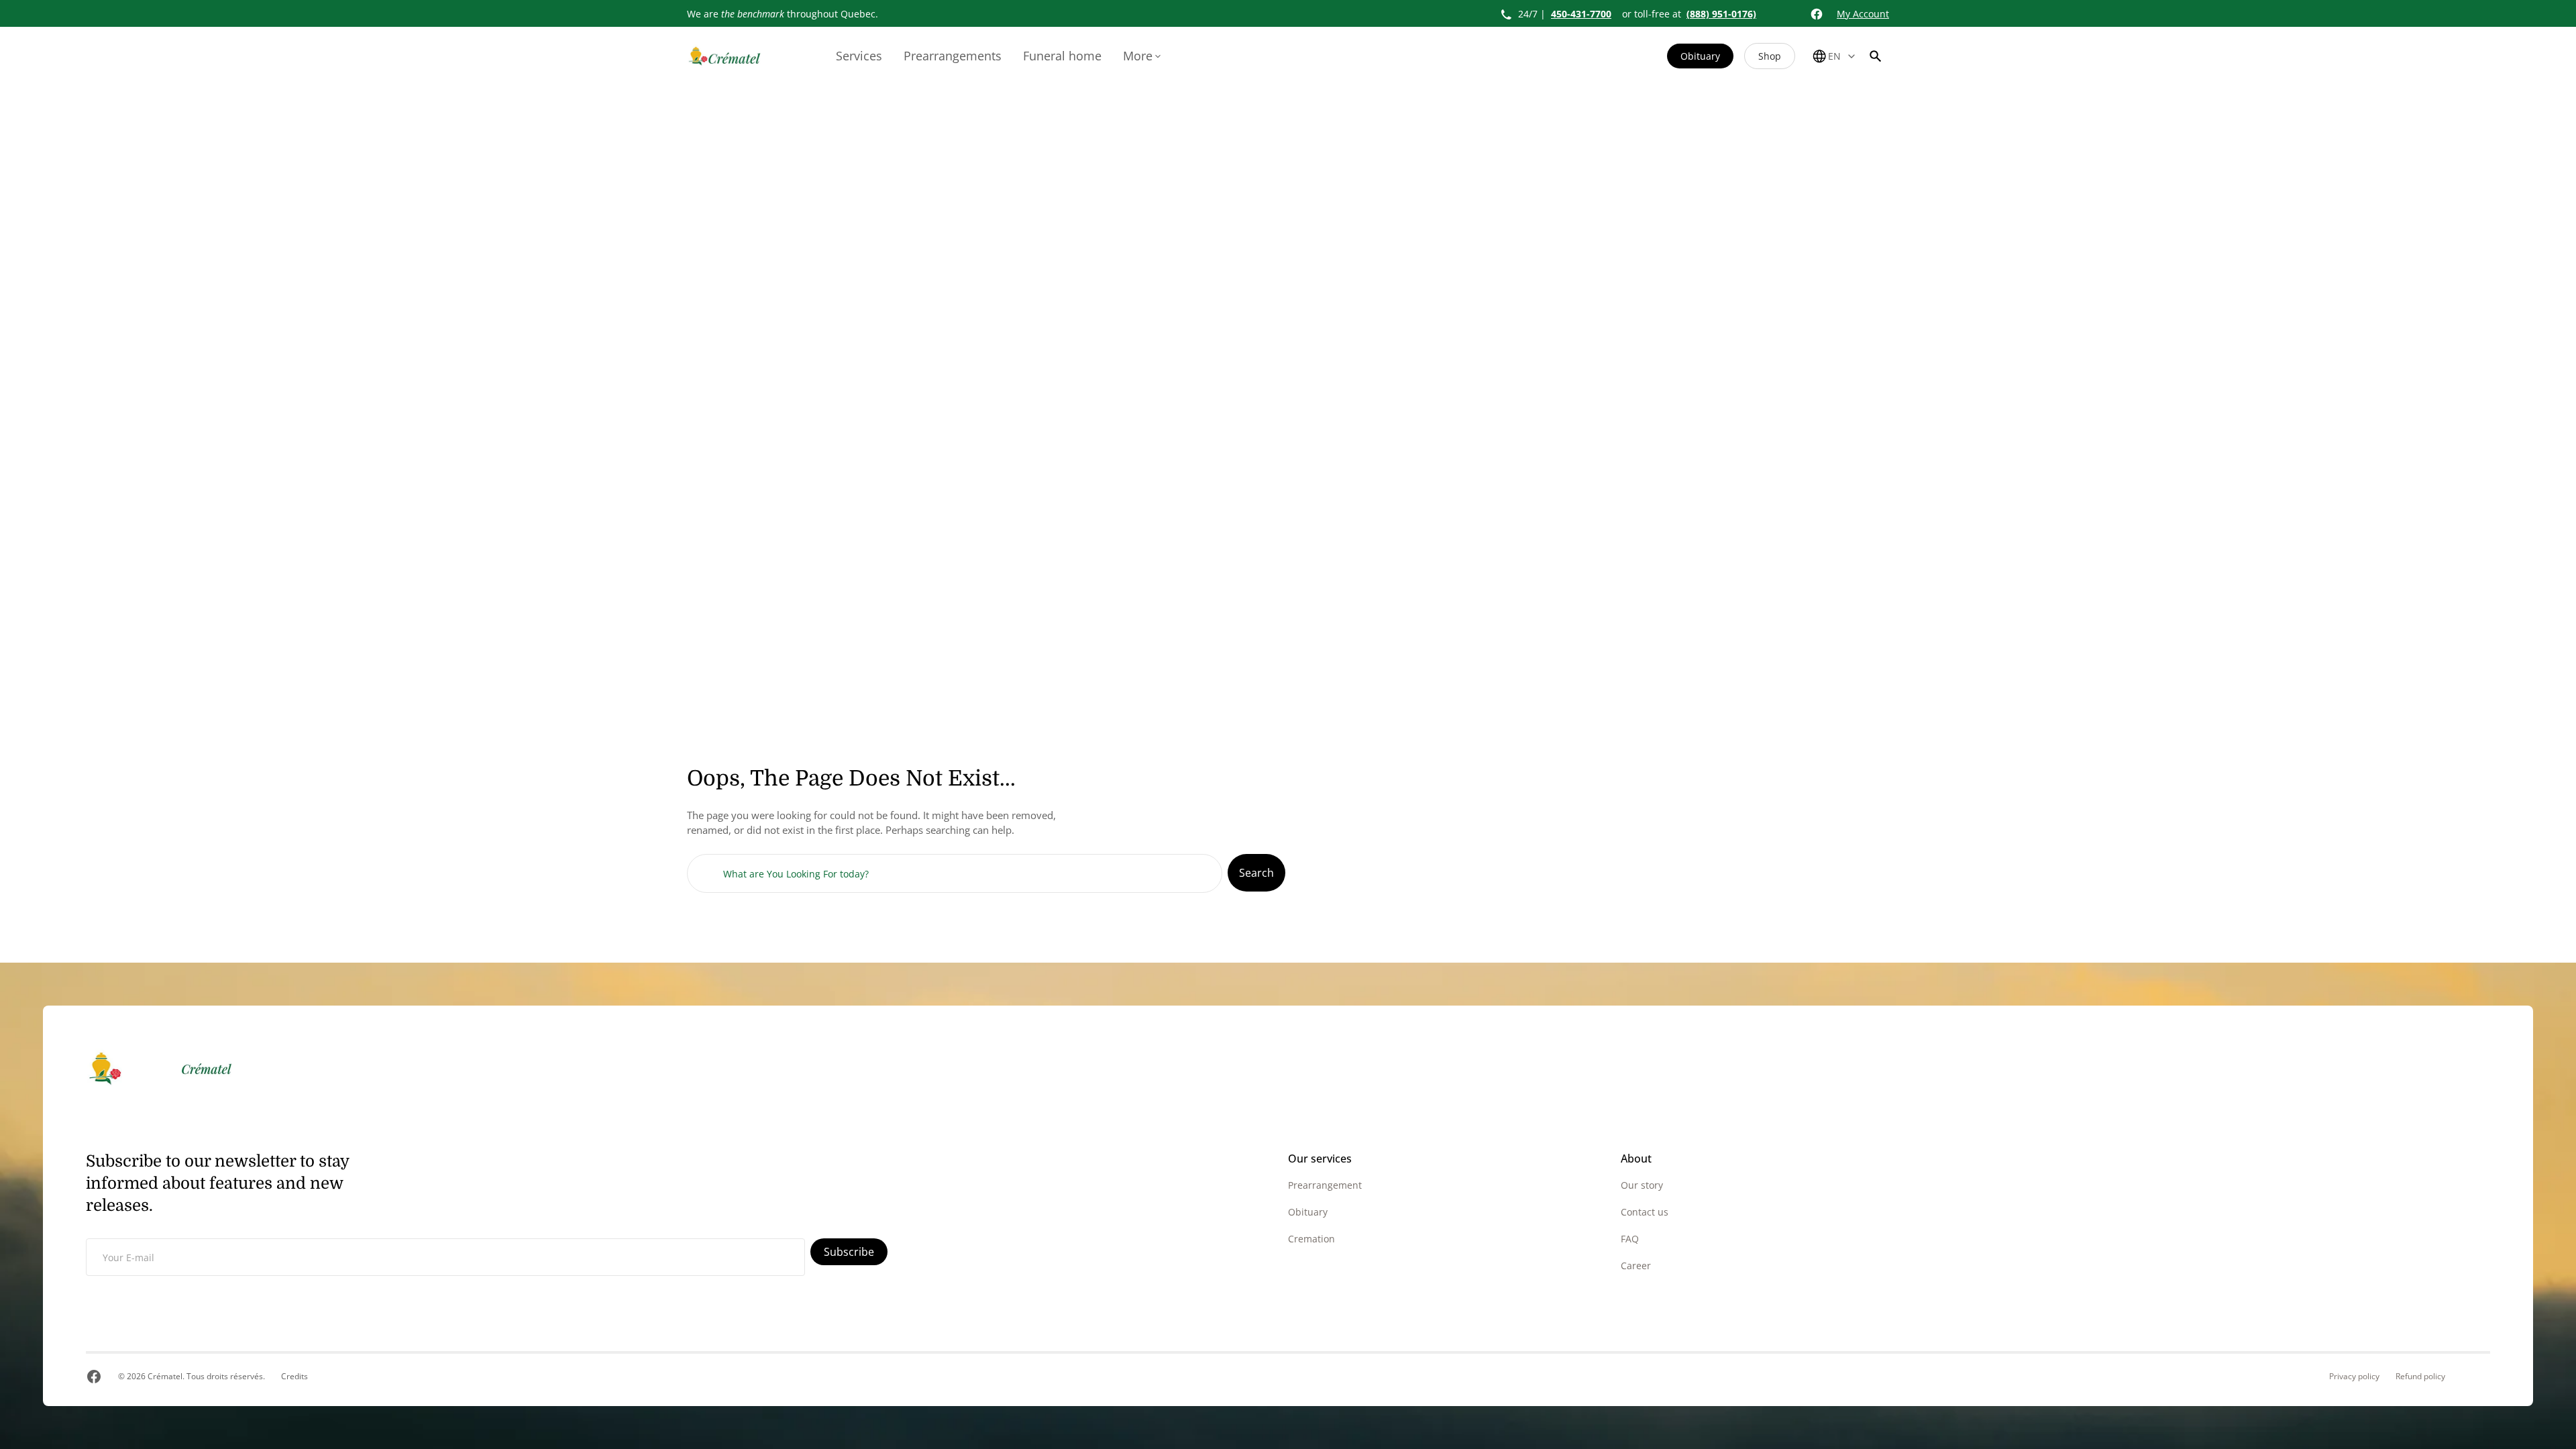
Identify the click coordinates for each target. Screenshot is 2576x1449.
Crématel (165, 1376)
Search (1256, 873)
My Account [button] (1863, 14)
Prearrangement (1325, 1185)
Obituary (1700, 56)
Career (1636, 1266)
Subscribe (849, 1252)
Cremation (1311, 1239)
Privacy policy (2354, 1377)
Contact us (1645, 1212)
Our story (1642, 1185)
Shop (1770, 56)
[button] (1876, 56)
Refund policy (2420, 1377)
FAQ (1630, 1239)
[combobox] (955, 873)
